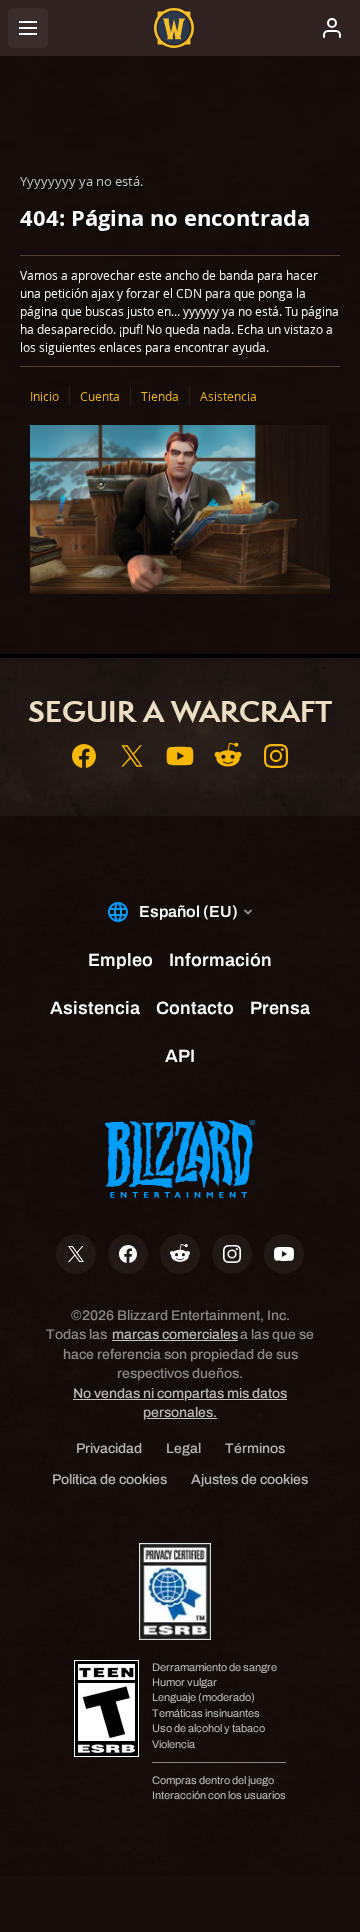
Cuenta (100, 396)
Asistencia (228, 396)
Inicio (44, 396)
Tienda (160, 396)
